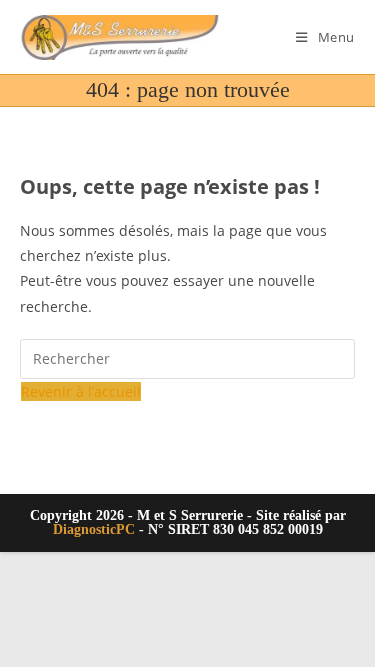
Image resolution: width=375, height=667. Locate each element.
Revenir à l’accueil (81, 391)
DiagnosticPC (94, 529)
